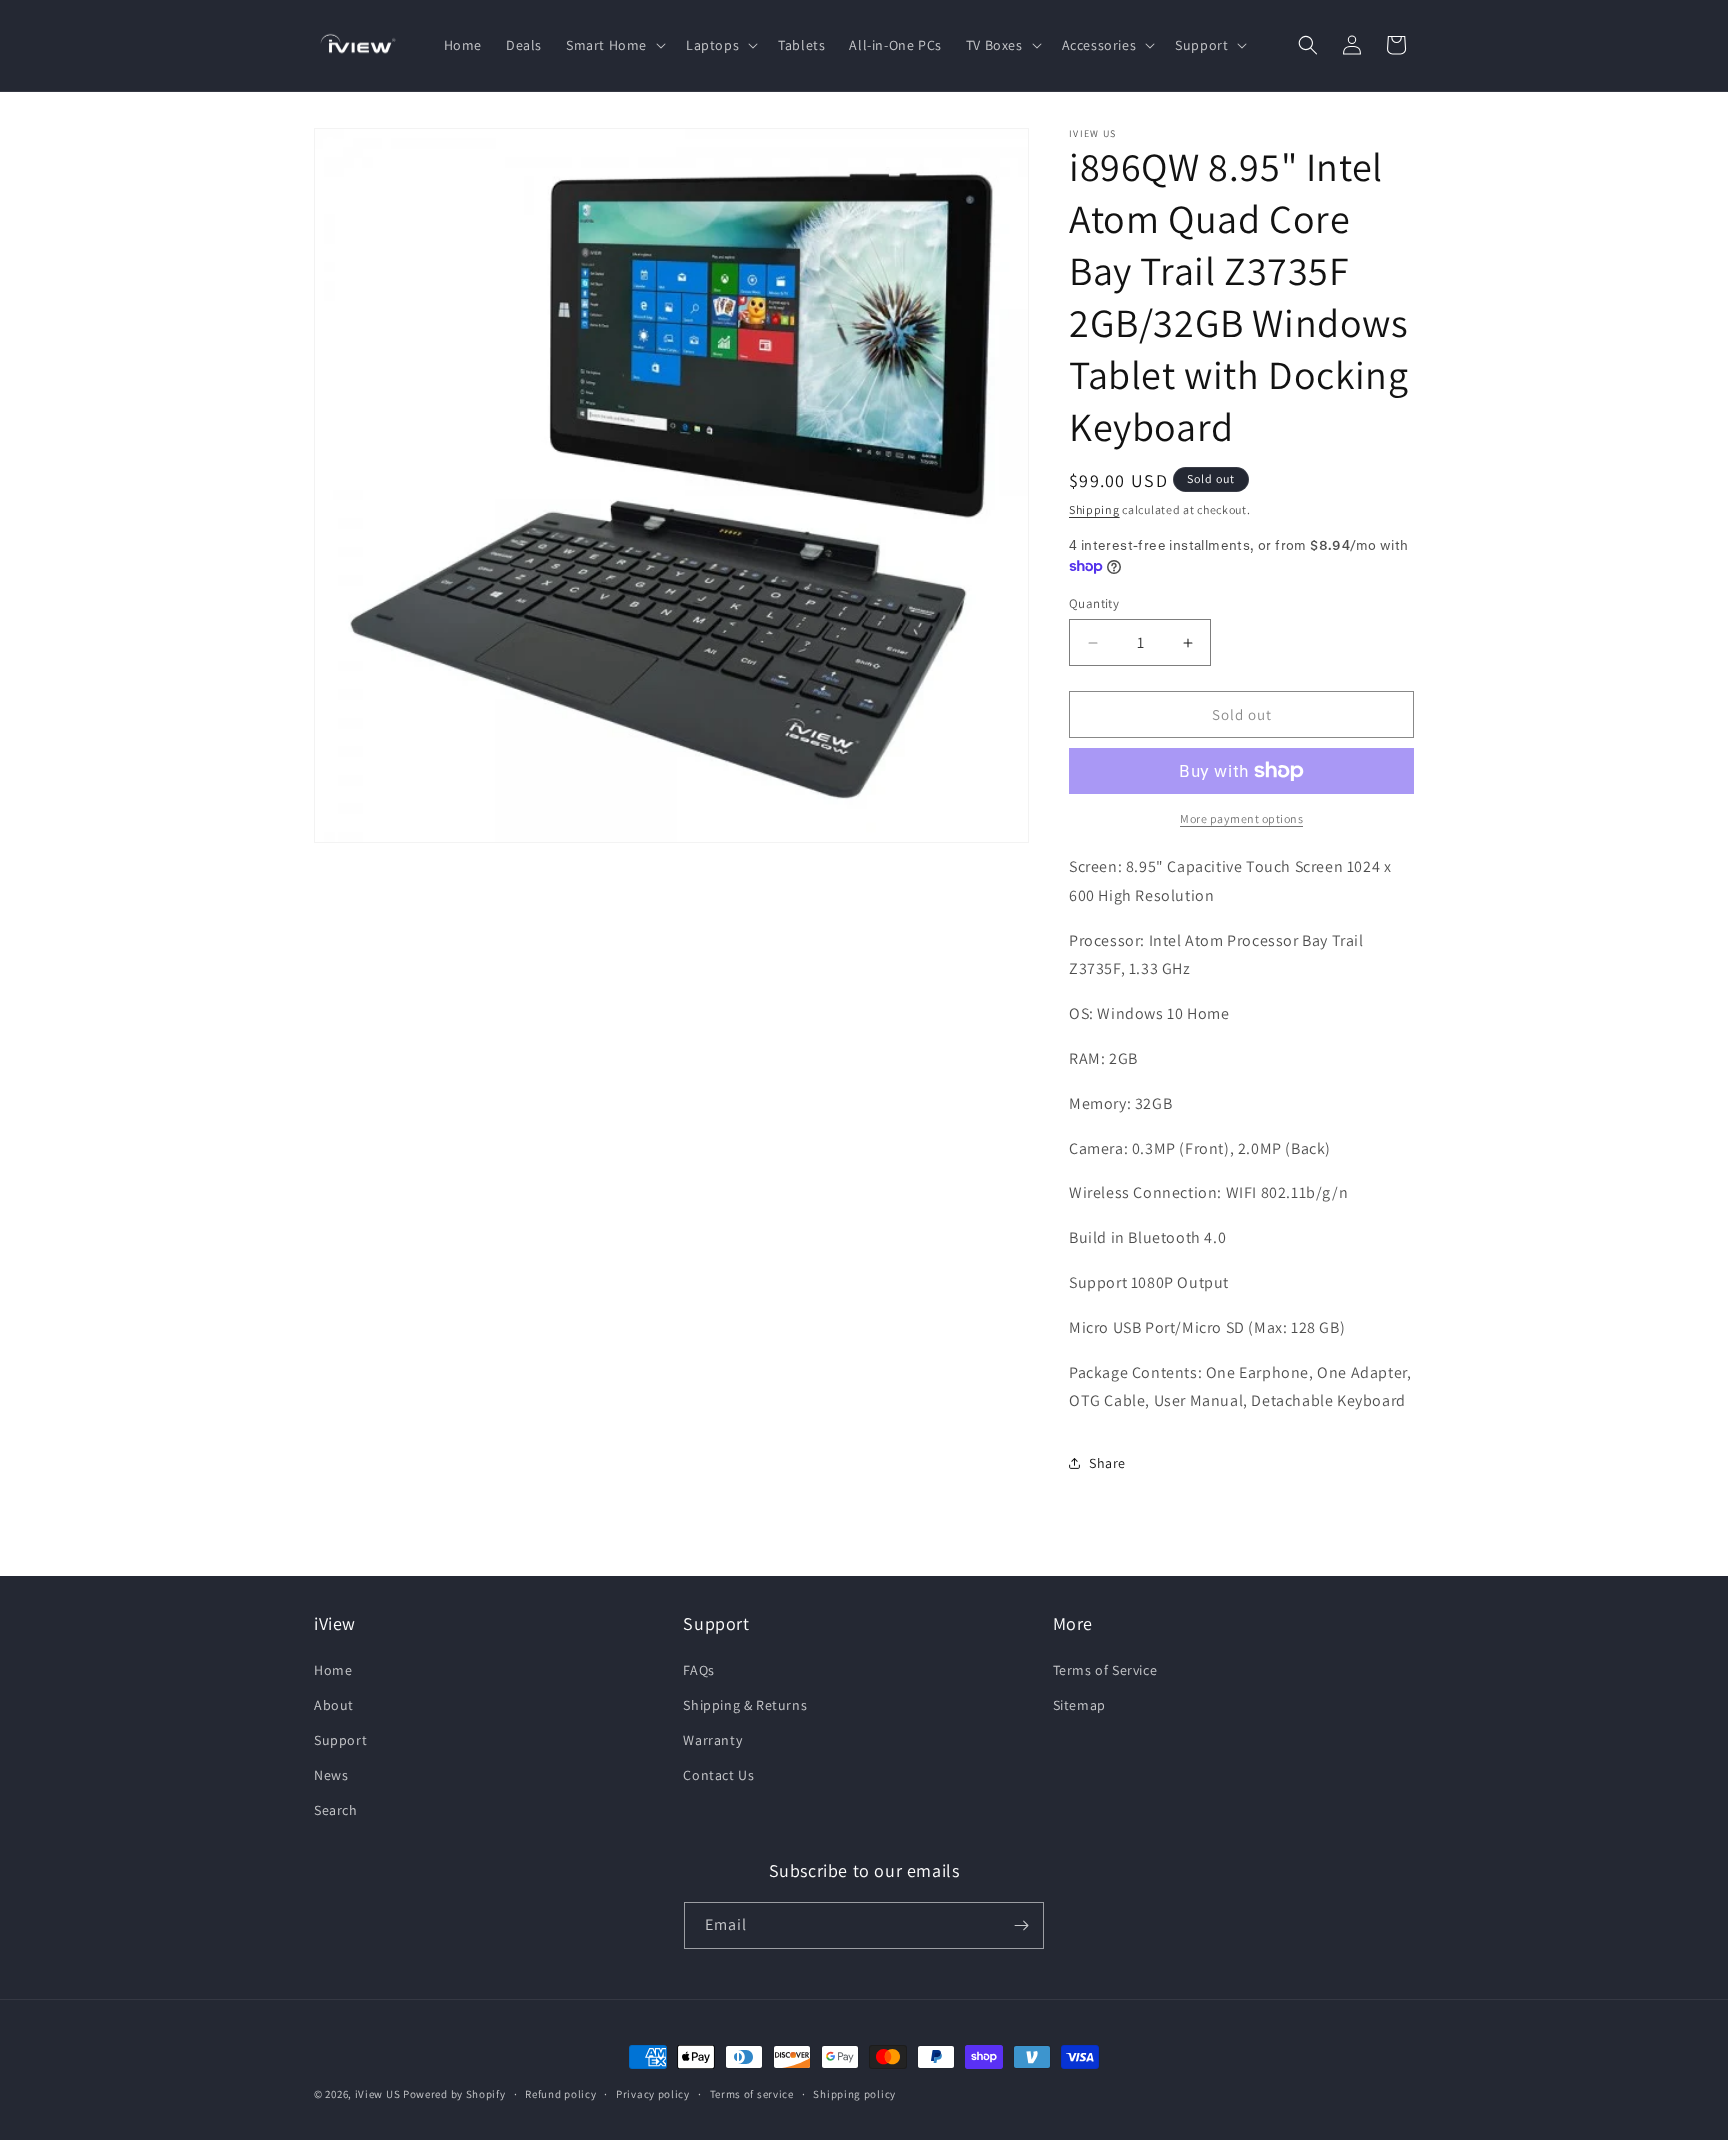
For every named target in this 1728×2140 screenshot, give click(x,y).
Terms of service (752, 2094)
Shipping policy (854, 2094)
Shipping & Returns (745, 1705)
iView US (378, 2094)
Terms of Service (1105, 1670)
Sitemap (1079, 1705)
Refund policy (560, 2094)
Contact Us (718, 1775)
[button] (614, 45)
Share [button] (1107, 1463)
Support (340, 1740)
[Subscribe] (1021, 1925)
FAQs (698, 1670)
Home (333, 1670)
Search (336, 1810)
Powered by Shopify (454, 2094)
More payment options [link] (1241, 818)
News (331, 1775)
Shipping (1094, 509)
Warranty (712, 1740)
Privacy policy (653, 2094)
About (334, 1705)
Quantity (1094, 603)
